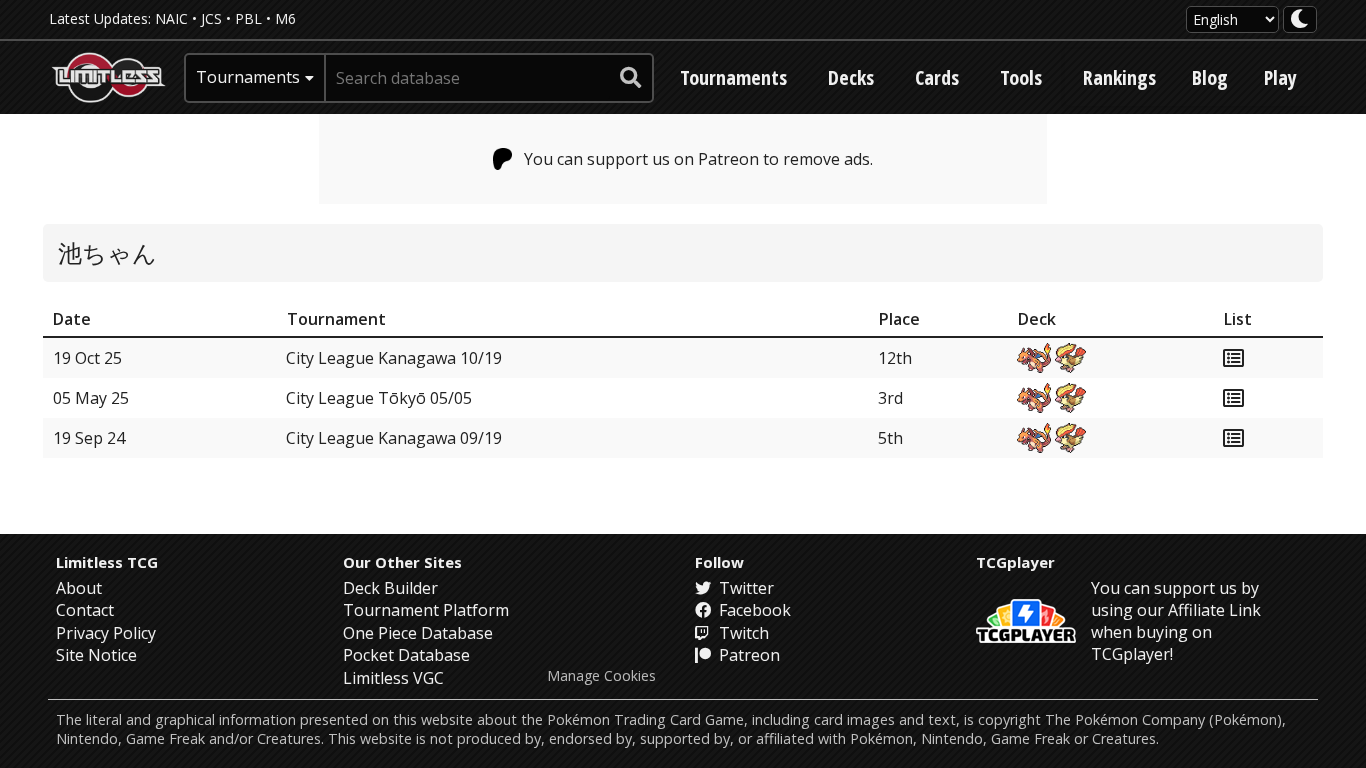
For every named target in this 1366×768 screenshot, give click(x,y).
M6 (285, 18)
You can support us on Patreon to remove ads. (698, 159)
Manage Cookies (601, 676)
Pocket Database (406, 655)
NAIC (171, 18)
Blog (1210, 77)
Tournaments (733, 77)
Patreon (747, 655)
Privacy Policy (106, 633)
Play (1280, 77)
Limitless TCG (107, 562)
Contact (85, 610)
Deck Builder (390, 588)
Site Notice (96, 655)
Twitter (744, 588)
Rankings (1119, 77)
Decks (851, 77)
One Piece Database (418, 633)
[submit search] (631, 78)
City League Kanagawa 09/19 (394, 438)
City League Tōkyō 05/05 (379, 398)
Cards (937, 77)
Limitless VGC (393, 678)
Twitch (742, 633)
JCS (211, 18)
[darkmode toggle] (1300, 19)
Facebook (753, 610)
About (79, 588)
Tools (1021, 77)
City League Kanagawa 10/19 (394, 358)
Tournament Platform (426, 610)
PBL (248, 18)
